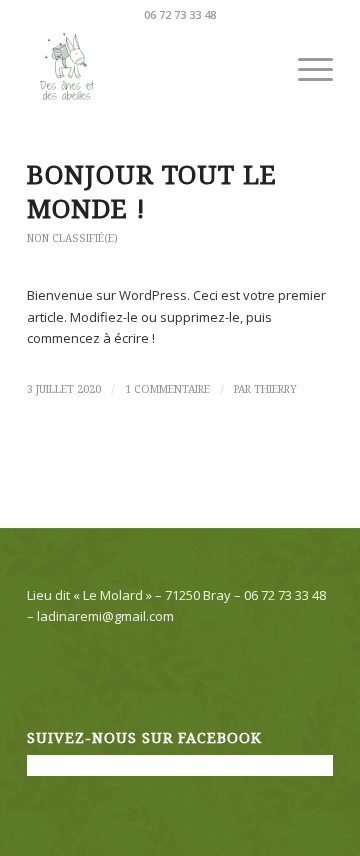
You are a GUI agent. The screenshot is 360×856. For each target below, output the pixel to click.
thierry (275, 389)
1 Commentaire (167, 389)
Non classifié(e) (72, 238)
